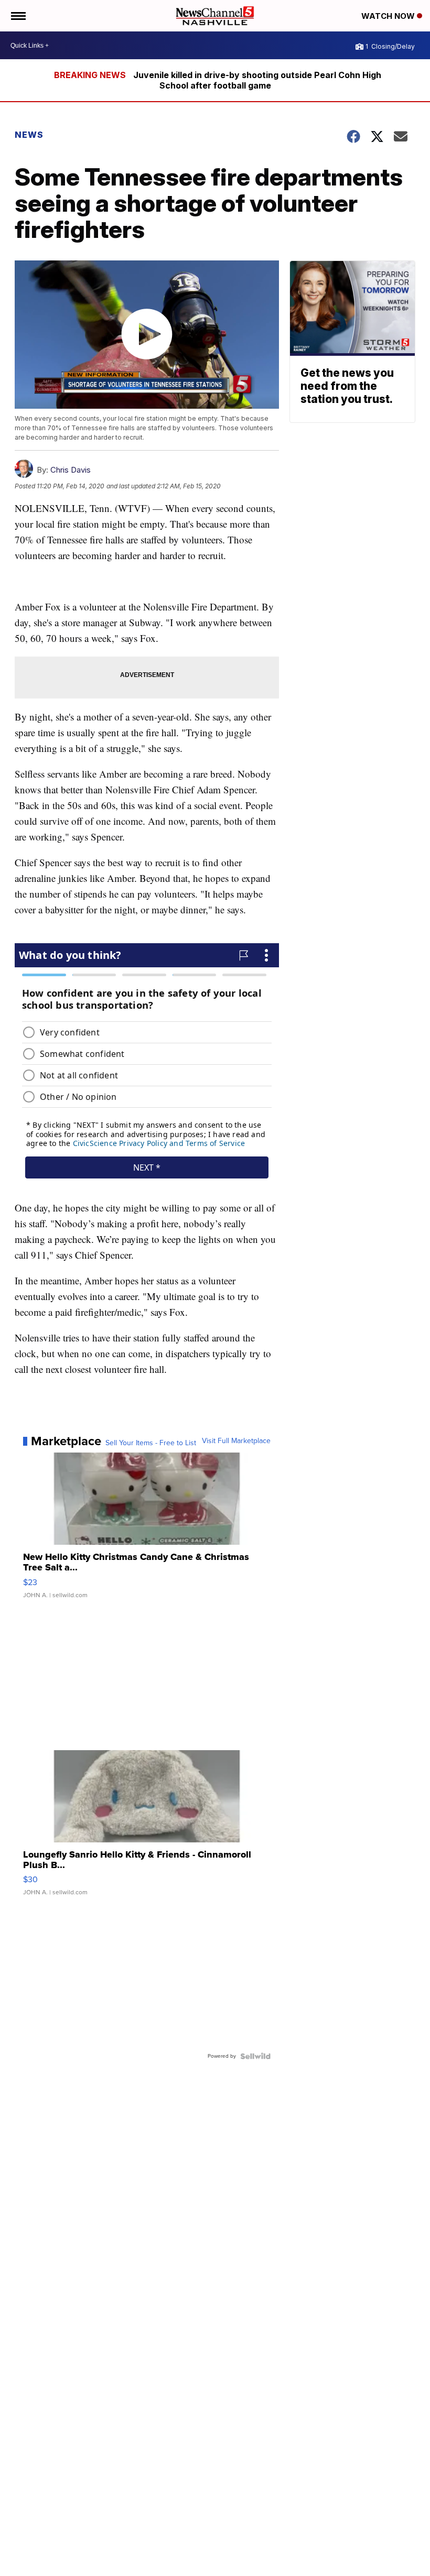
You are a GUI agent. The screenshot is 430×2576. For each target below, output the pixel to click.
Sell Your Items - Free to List (151, 1443)
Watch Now (389, 16)
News (29, 135)
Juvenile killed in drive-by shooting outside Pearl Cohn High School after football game (257, 80)
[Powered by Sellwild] (255, 2056)
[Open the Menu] (18, 16)
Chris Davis (71, 470)
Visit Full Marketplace (236, 1441)
